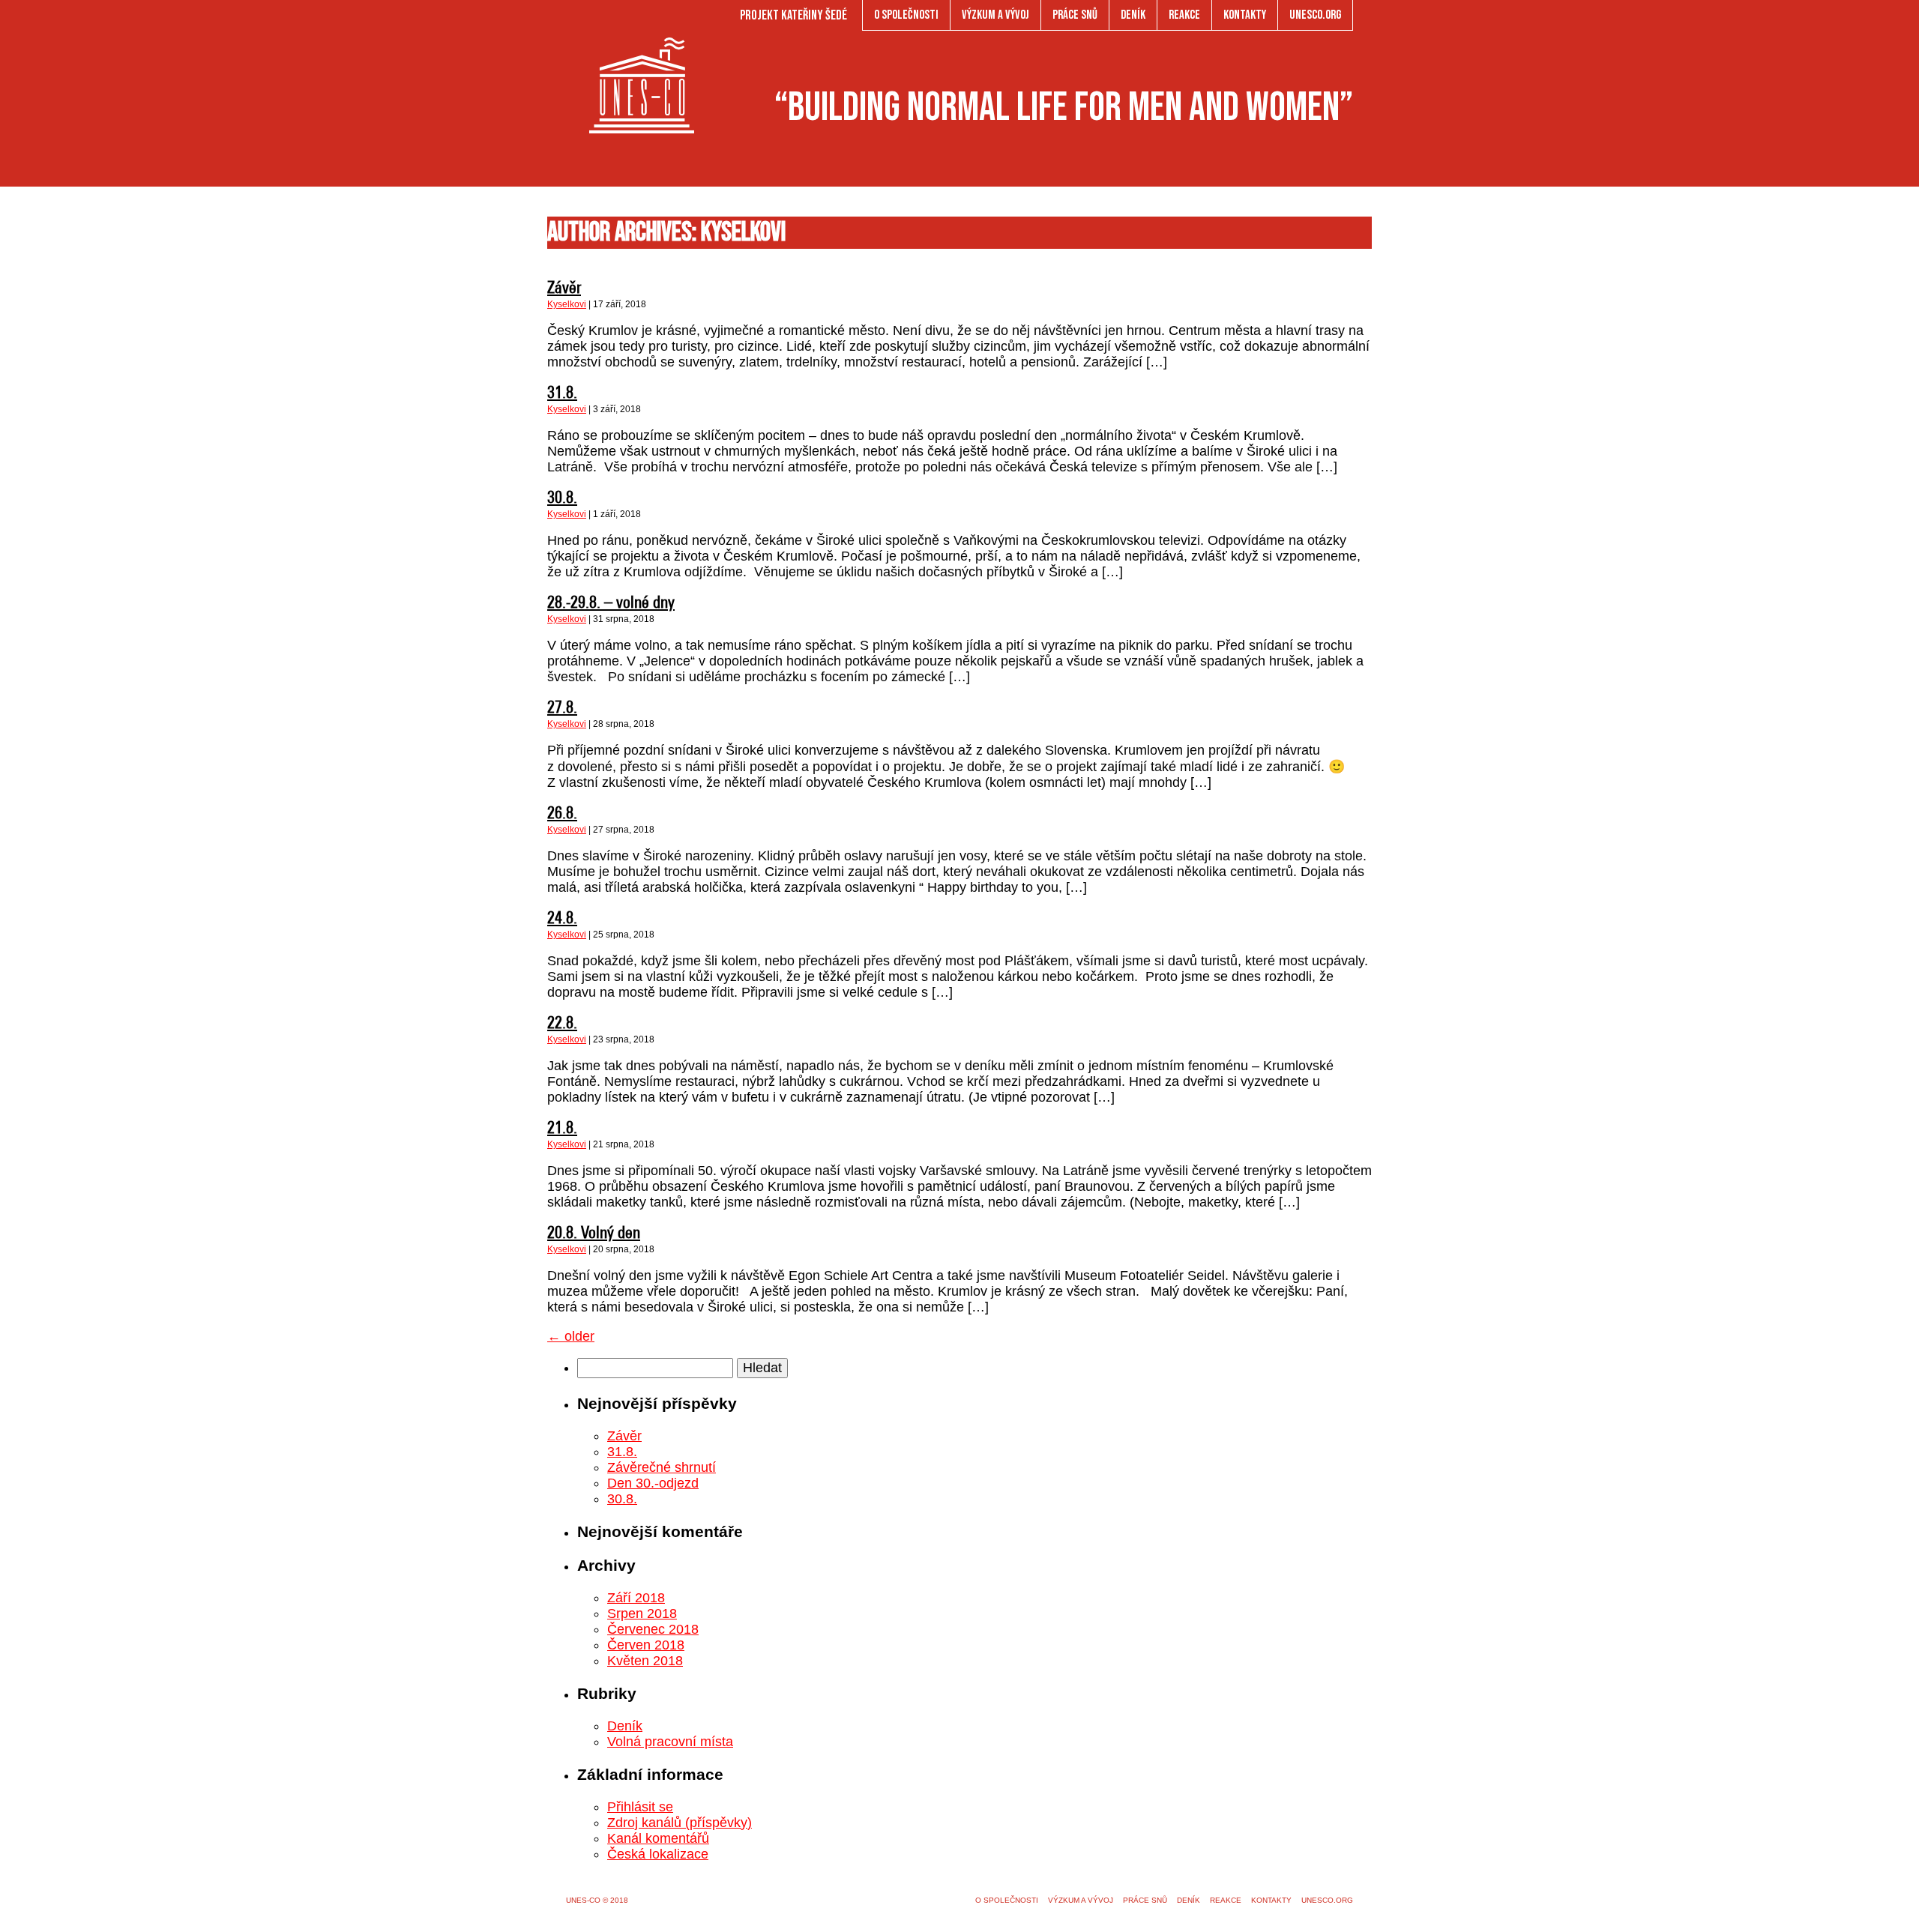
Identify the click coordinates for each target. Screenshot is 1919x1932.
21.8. (562, 1129)
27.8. (562, 709)
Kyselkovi (567, 304)
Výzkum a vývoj (995, 15)
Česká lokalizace (658, 1854)
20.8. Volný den (594, 1234)
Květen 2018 (645, 1661)
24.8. (562, 919)
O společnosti (906, 15)
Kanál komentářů (658, 1838)
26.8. (562, 814)
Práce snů (1075, 15)
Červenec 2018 (653, 1629)
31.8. (562, 394)
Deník (1133, 15)
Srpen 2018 (642, 1613)
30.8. (562, 499)
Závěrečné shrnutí (662, 1467)
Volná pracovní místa (670, 1742)
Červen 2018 (646, 1645)
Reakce (1184, 15)
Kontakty (1245, 15)
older (571, 1336)
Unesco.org (1315, 15)
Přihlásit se (640, 1807)
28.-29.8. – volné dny (611, 604)
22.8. (562, 1024)
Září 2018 (636, 1598)
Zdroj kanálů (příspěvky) (680, 1823)
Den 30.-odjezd (653, 1483)
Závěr (564, 289)
